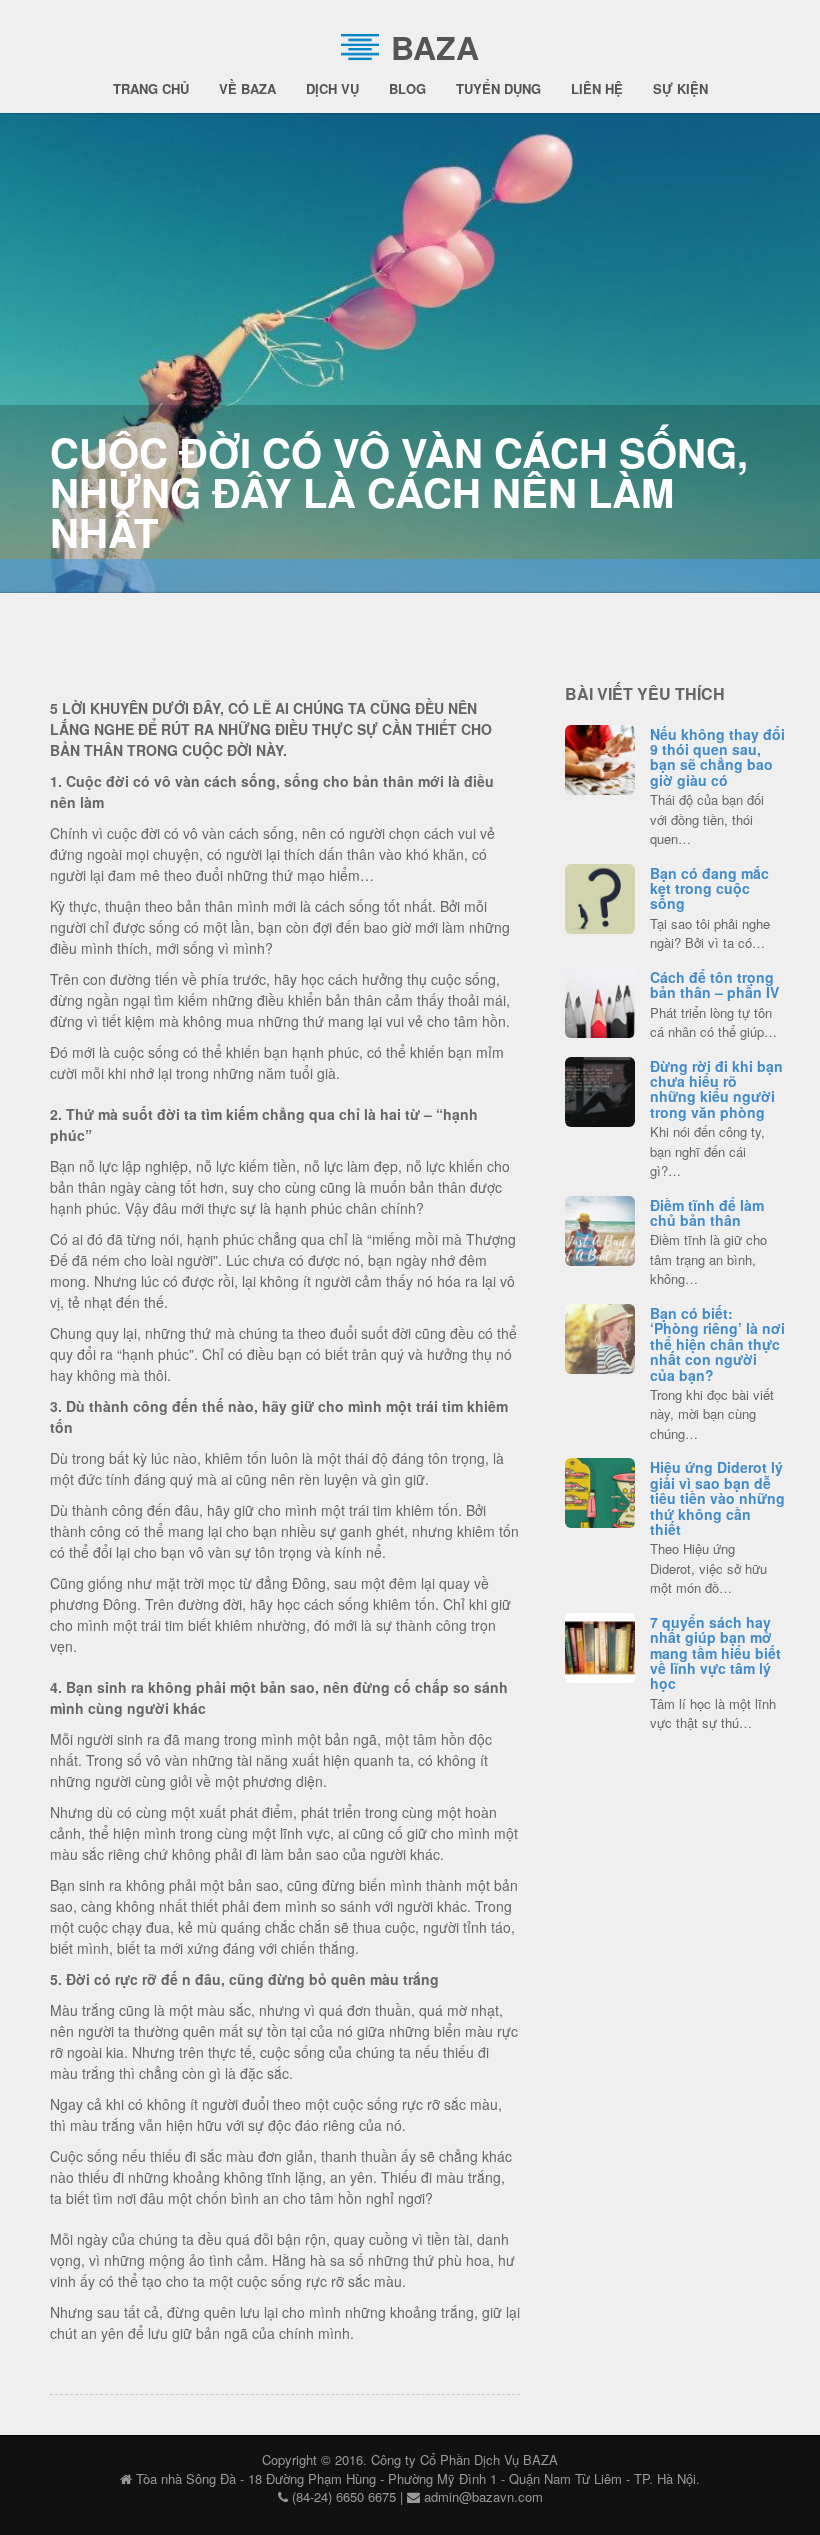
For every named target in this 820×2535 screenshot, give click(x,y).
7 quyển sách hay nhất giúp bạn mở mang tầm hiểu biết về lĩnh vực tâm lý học (715, 1653)
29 (600, 757)
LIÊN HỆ (597, 88)
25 (600, 1645)
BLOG (407, 88)
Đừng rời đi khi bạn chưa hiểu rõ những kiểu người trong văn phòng (716, 1089)
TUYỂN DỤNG (498, 88)
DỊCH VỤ (332, 88)
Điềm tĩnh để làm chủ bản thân (707, 1212)
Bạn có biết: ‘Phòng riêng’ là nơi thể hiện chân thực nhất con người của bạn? (717, 1344)
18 (600, 1228)
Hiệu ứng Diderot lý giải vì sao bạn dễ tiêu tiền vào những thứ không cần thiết (717, 1498)
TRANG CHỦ (151, 88)
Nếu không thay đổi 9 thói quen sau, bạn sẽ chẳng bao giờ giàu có (717, 757)
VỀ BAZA (247, 88)
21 (600, 1000)
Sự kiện (680, 88)
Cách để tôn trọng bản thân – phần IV (714, 984)
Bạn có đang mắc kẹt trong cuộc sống (709, 888)
